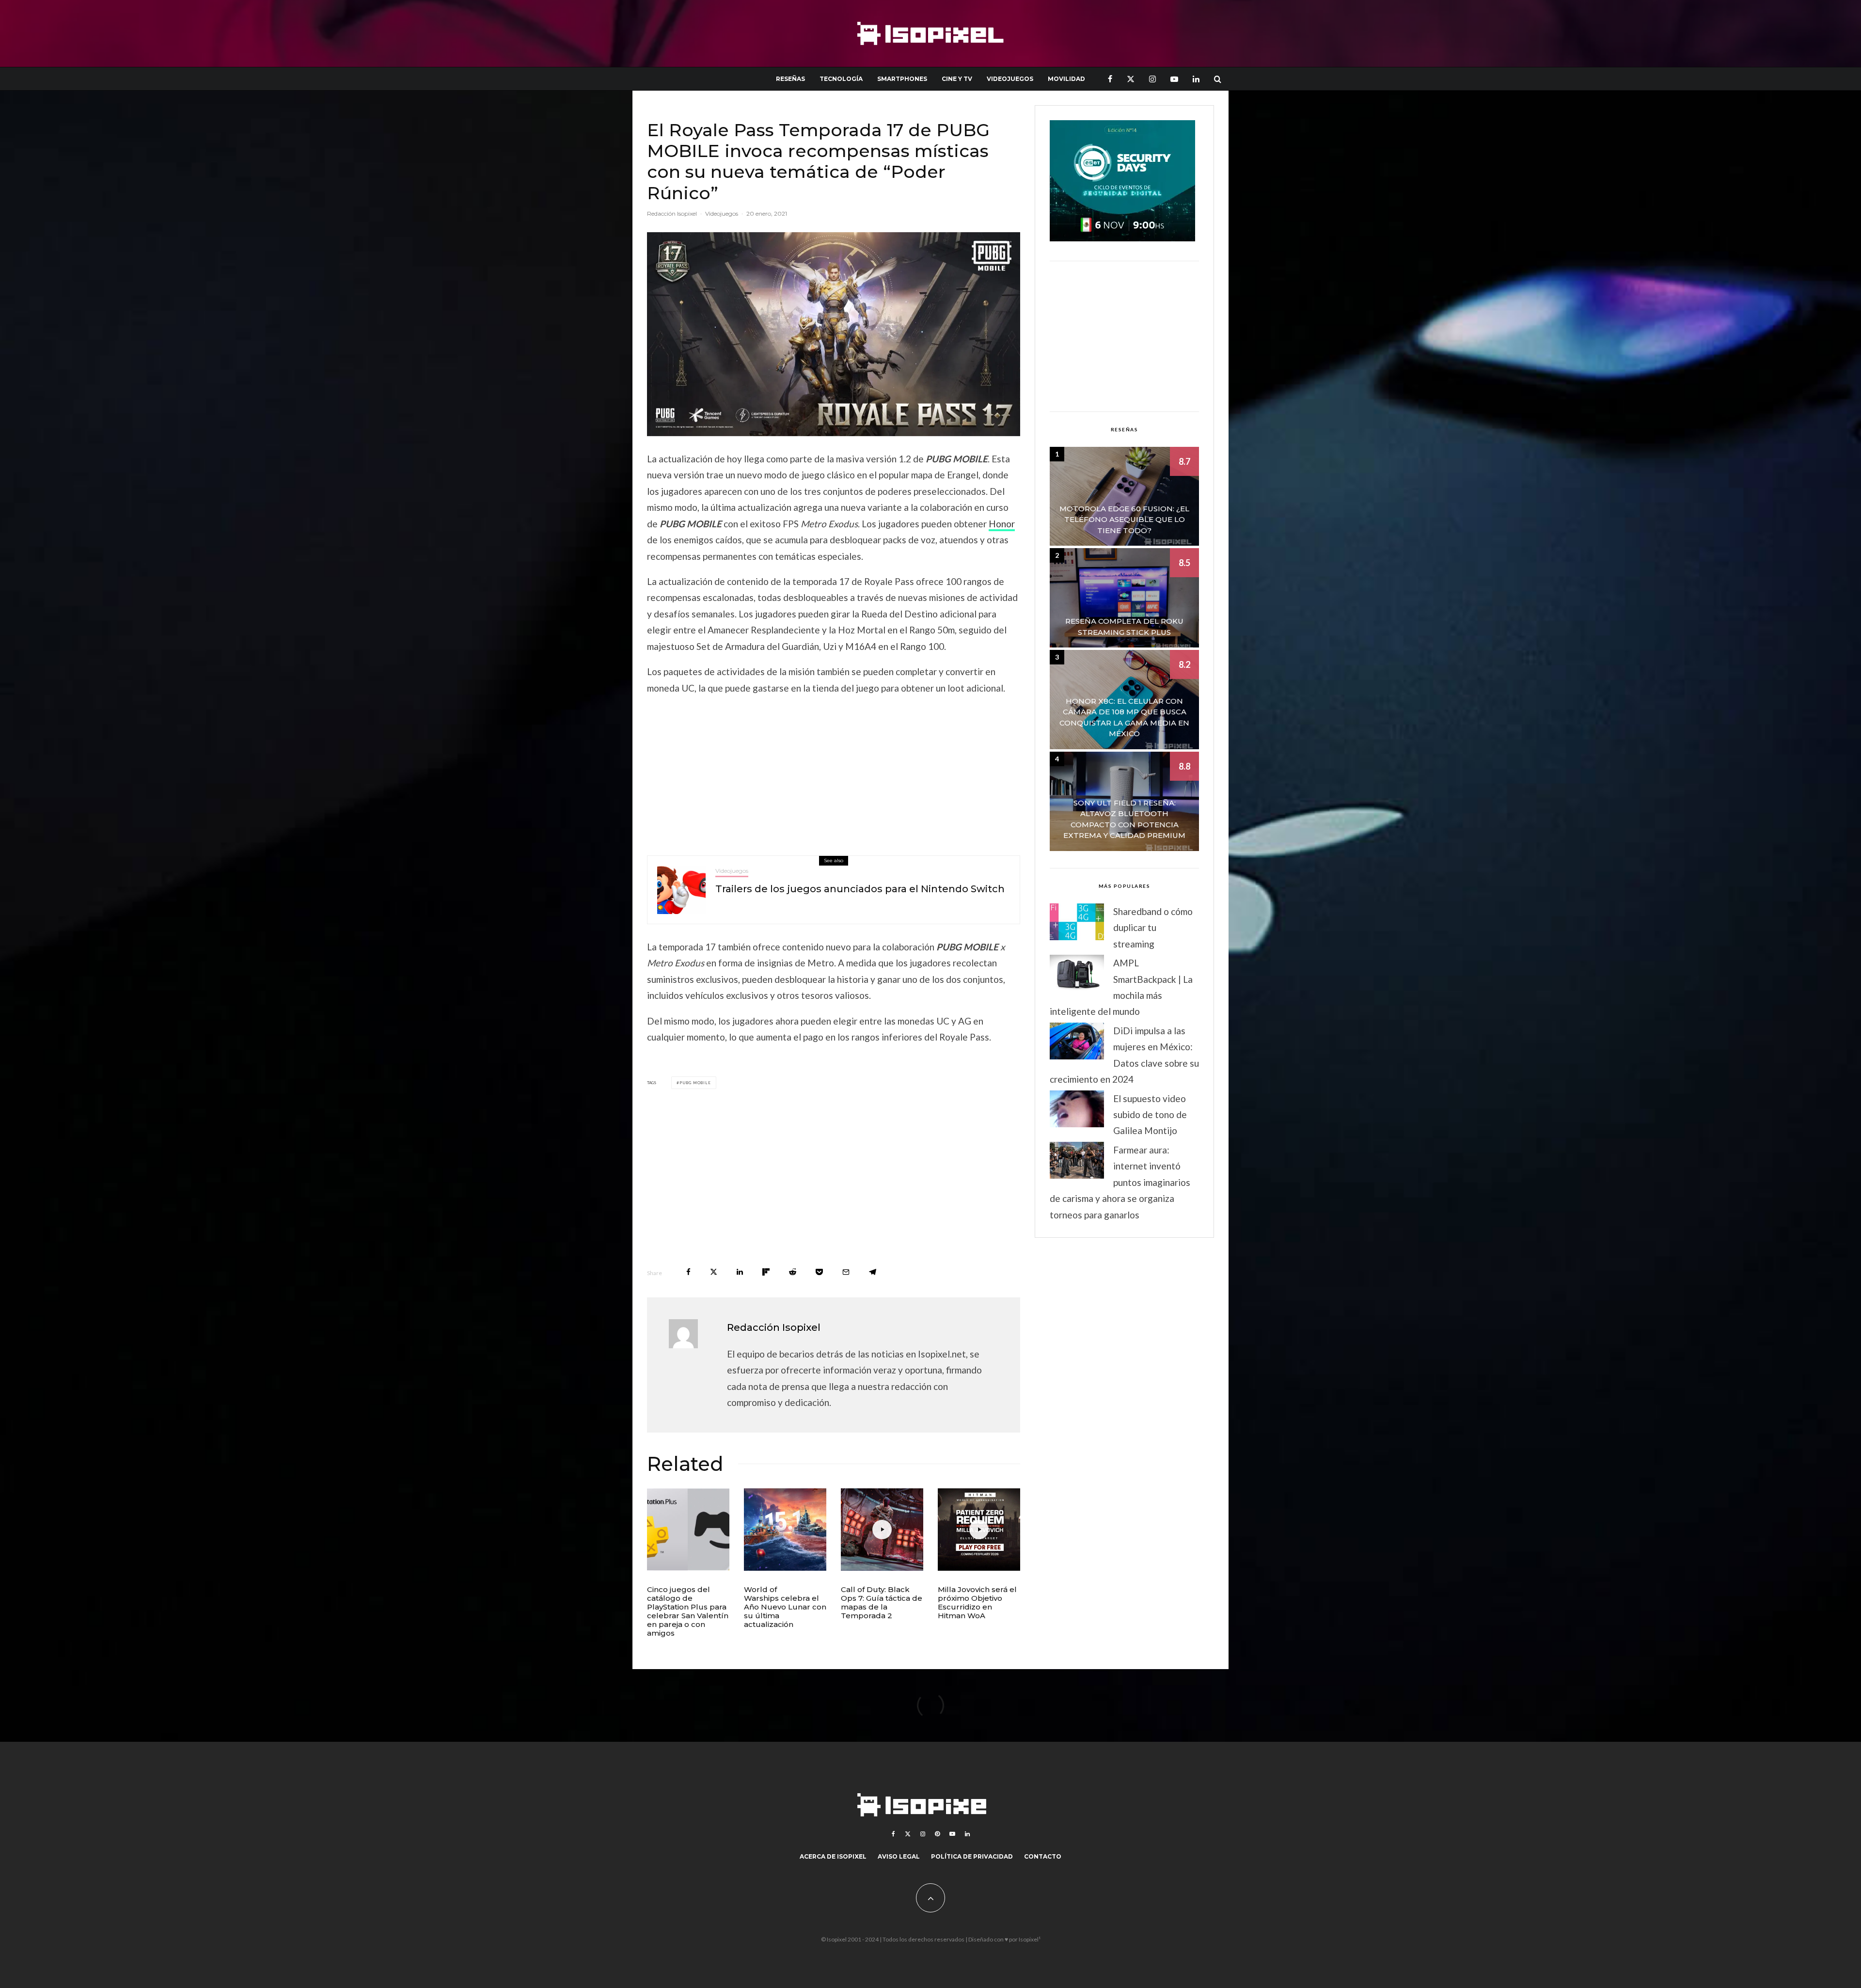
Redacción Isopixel (672, 213)
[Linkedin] (1196, 79)
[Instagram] (1152, 79)
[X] (1131, 79)
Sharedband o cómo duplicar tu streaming (1153, 928)
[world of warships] (785, 1530)
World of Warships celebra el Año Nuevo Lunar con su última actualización (785, 1607)
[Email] (846, 1272)
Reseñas (790, 79)
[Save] (819, 1272)
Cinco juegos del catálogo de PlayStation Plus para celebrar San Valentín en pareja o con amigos (688, 1611)
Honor (1002, 524)
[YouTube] (1174, 79)
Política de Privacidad (972, 1856)
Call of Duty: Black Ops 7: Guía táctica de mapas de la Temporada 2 (882, 1603)
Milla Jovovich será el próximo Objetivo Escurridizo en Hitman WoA (977, 1603)
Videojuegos (1010, 79)
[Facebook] (1110, 79)
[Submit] (793, 1272)
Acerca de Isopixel (833, 1856)
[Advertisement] (834, 773)
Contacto (1043, 1856)
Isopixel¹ (1030, 1939)
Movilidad (1066, 79)
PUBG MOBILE (695, 1083)
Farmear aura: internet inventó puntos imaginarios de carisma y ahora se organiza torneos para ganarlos (1120, 1182)
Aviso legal (899, 1856)
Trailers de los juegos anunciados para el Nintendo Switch (860, 889)
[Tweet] (714, 1272)
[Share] (688, 1272)
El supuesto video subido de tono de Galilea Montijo (1150, 1115)
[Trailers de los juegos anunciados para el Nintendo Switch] (681, 890)
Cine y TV (957, 79)
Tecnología (841, 79)
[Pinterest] (937, 1834)
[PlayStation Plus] (688, 1530)
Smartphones (902, 79)
